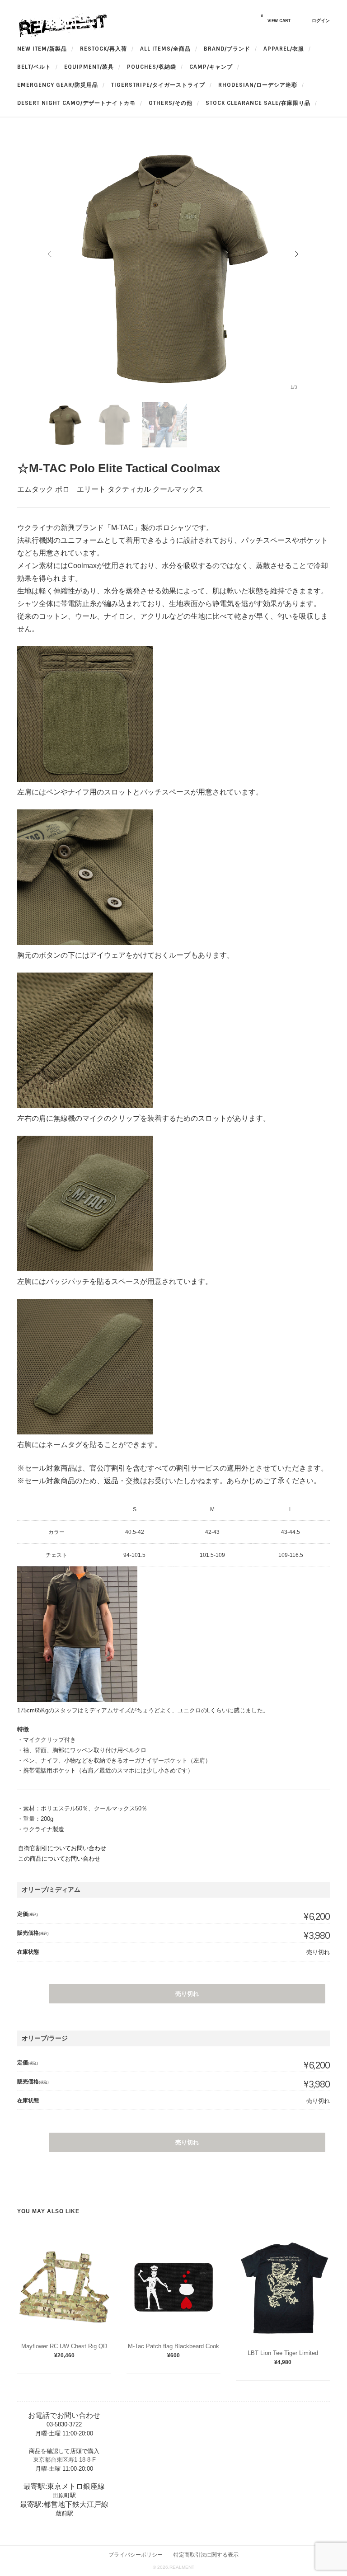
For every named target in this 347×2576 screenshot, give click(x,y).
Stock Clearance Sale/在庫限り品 (258, 103)
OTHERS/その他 (171, 103)
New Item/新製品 (42, 49)
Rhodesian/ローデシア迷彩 (258, 85)
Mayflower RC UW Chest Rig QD (64, 2346)
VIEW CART (276, 19)
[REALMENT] (62, 35)
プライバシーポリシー (136, 2555)
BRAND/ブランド (227, 49)
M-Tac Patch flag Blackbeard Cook (173, 2346)
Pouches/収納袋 (152, 67)
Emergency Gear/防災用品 (58, 85)
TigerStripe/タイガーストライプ (158, 85)
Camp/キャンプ (211, 67)
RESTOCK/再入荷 (103, 49)
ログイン (321, 21)
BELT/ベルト (34, 67)
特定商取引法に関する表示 (206, 2555)
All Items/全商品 (165, 49)
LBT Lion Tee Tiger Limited (283, 2353)
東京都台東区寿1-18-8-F (64, 2460)
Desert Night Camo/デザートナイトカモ (76, 103)
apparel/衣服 (284, 49)
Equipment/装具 (89, 67)
